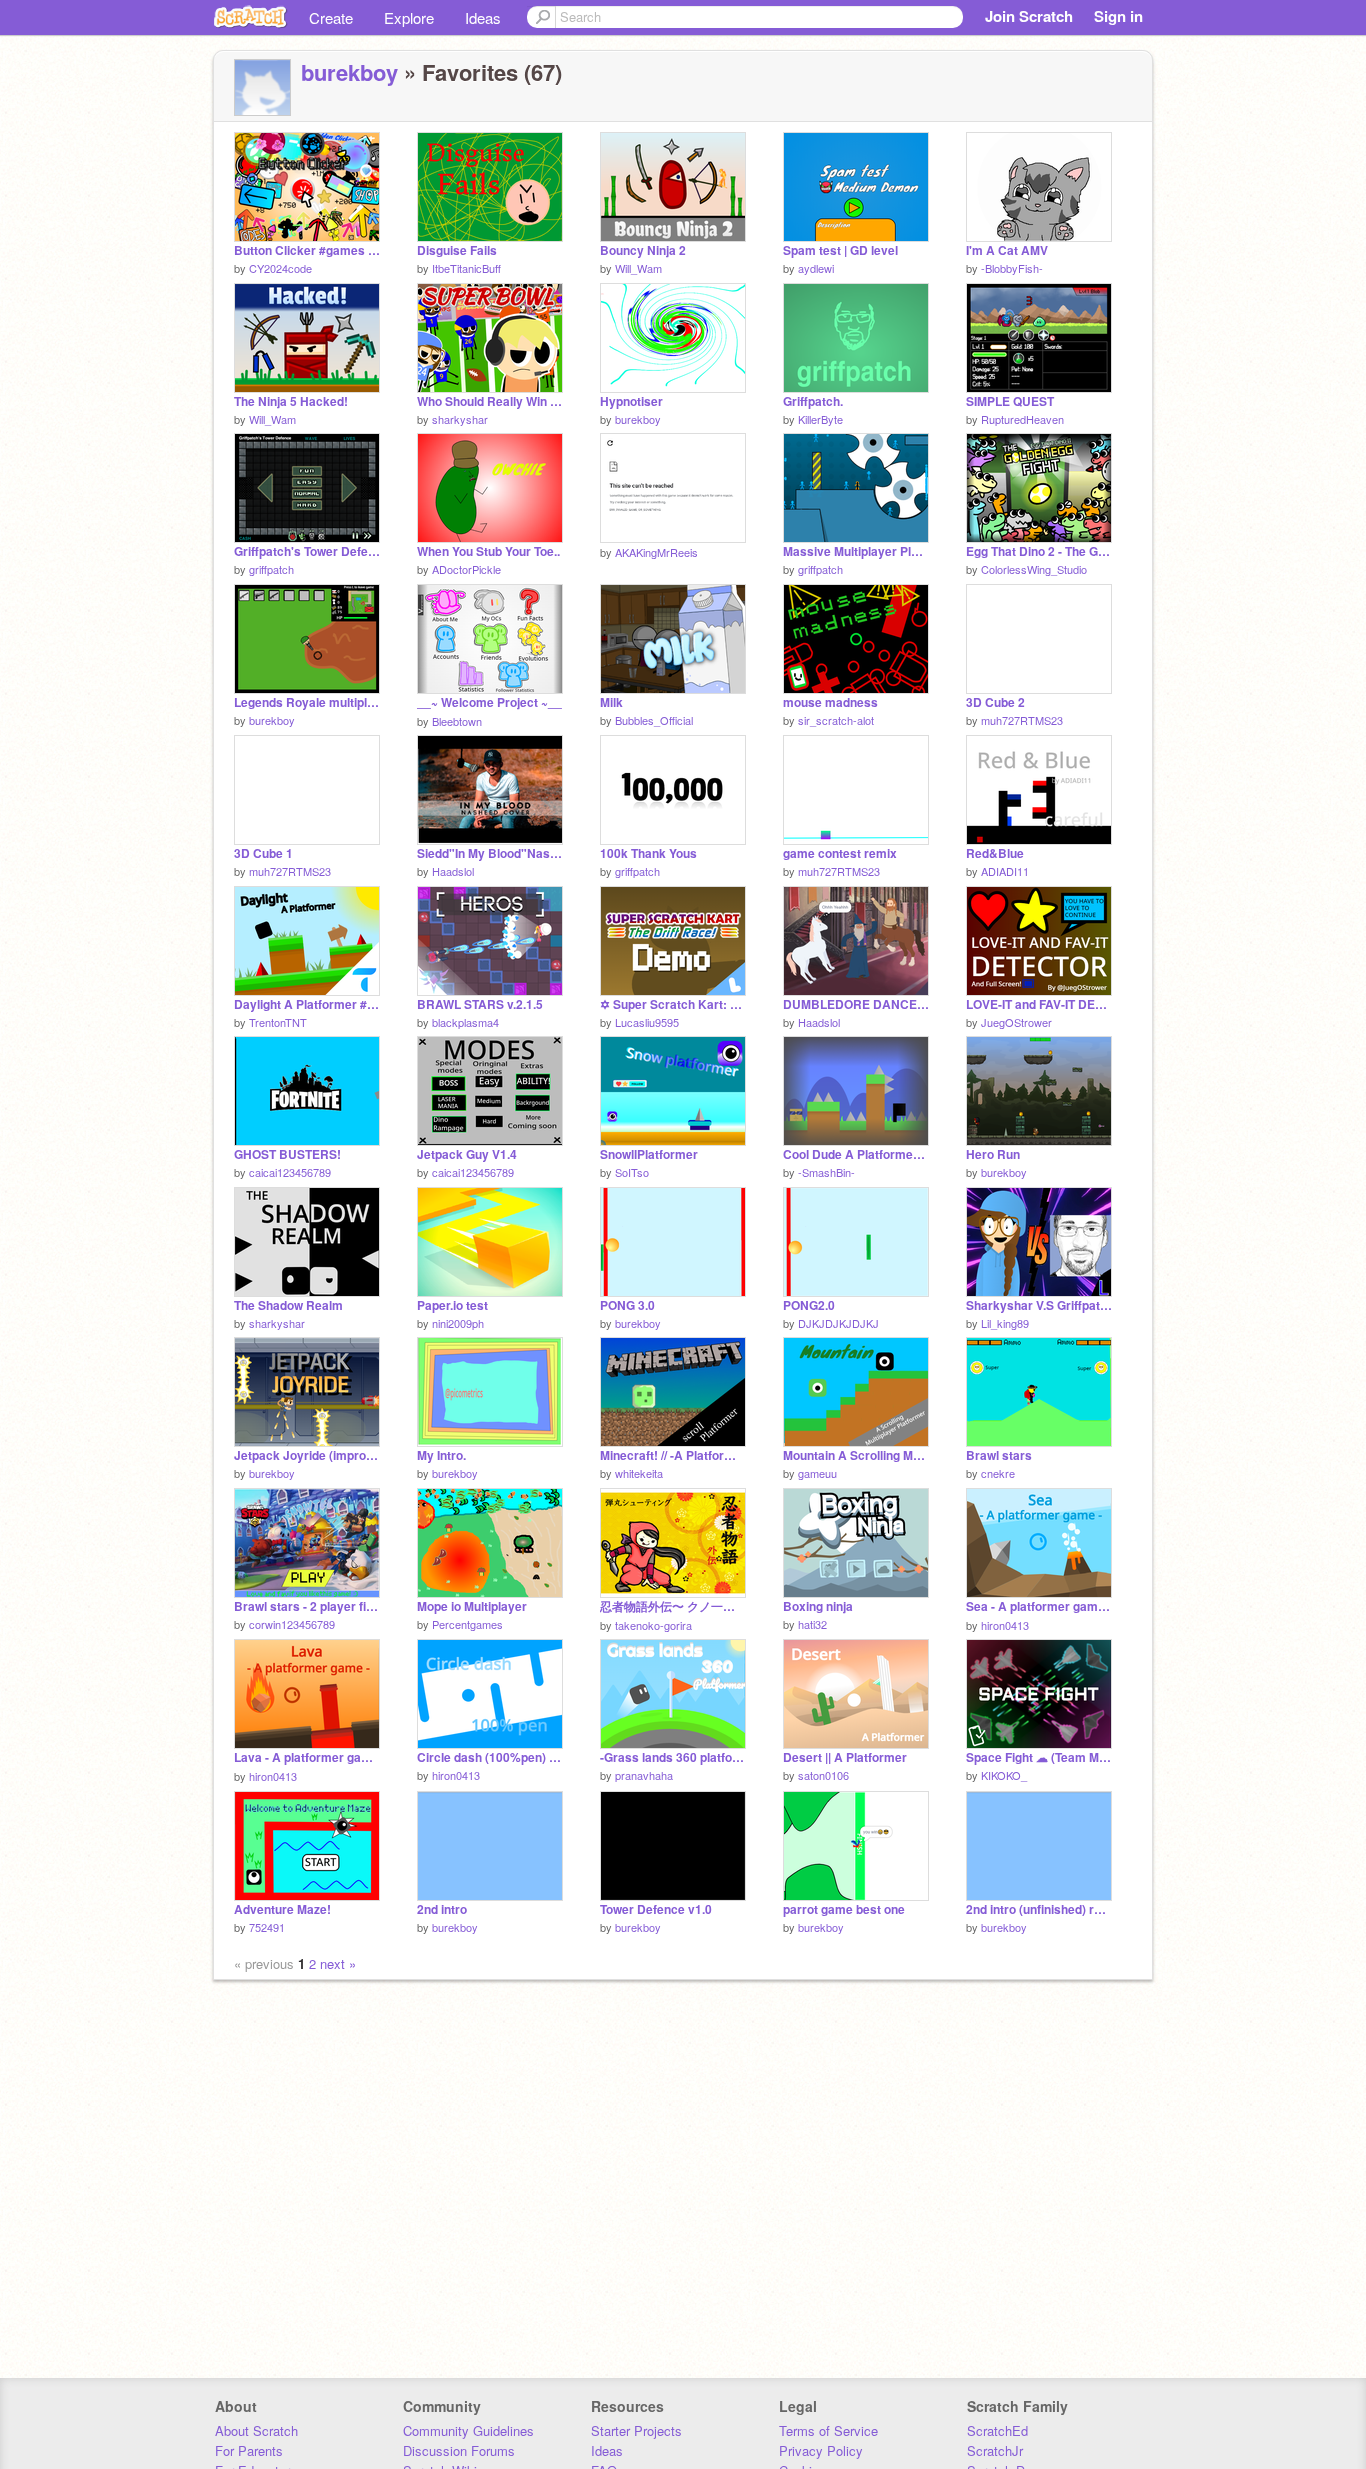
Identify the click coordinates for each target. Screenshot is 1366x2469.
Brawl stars (999, 1455)
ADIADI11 (1005, 871)
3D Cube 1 (263, 853)
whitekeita (639, 1473)
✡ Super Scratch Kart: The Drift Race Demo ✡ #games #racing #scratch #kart (673, 1004)
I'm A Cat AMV (1007, 250)
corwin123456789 (292, 1624)
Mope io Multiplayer (472, 1606)
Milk (611, 702)
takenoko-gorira (653, 1625)
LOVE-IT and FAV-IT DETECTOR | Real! (1039, 1004)
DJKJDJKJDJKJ (838, 1323)
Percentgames (467, 1624)
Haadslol (453, 871)
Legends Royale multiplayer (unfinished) (307, 702)
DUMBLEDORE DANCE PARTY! (856, 1004)
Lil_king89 (1005, 1323)
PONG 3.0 (627, 1305)
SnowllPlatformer (649, 1154)
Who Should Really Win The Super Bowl (490, 401)
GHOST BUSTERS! (287, 1154)
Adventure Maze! (282, 1909)
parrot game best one (844, 1909)
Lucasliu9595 (647, 1022)
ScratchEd (997, 2430)
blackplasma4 (465, 1022)
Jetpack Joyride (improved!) (307, 1455)
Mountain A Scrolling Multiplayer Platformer (856, 1455)
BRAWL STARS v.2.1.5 (480, 1004)
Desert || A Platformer (845, 1757)
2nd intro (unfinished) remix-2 (1039, 1909)
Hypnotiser (631, 401)
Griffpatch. (813, 401)
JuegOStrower (1016, 1022)
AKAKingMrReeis (656, 552)
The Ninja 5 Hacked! (291, 401)
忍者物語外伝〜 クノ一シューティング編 (673, 1606)
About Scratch (256, 2430)
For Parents (249, 2450)
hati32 (812, 1624)
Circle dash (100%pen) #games (490, 1757)
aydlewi (816, 268)
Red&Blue (995, 853)
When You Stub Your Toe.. (488, 551)
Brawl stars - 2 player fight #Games (307, 1606)
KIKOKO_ (1004, 1775)
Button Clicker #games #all (307, 250)
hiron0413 (1005, 1625)
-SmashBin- (826, 1172)
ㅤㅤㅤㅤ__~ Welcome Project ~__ (489, 702)
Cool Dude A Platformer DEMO (856, 1154)
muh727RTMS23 (1022, 720)
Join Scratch (1029, 16)
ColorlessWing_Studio (1034, 569)
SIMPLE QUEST (1010, 401)
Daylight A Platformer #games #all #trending (307, 1004)
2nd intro (442, 1909)
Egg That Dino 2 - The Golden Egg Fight (1039, 551)
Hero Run (993, 1154)
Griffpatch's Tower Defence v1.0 (307, 551)
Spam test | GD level (840, 250)
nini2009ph (458, 1323)
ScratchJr (995, 2450)
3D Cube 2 (995, 702)
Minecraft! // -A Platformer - (673, 1455)
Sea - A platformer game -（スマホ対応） (1039, 1606)
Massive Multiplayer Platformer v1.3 (856, 551)
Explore (409, 17)
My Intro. (441, 1455)
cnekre (998, 1473)
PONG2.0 (809, 1305)
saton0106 (823, 1775)
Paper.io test (452, 1305)
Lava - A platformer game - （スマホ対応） (307, 1757)
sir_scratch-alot (836, 720)
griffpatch (271, 569)
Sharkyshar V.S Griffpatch (1039, 1305)
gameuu (817, 1473)
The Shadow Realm (288, 1305)
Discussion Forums (459, 2450)
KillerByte (820, 419)
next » (338, 1963)
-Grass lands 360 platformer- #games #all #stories (673, 1757)
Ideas (483, 17)
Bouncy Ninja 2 (643, 250)
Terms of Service (828, 2430)
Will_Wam (638, 268)
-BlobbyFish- (1012, 268)
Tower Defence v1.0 (656, 1909)
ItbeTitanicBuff (466, 268)
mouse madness (830, 702)
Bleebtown (457, 721)
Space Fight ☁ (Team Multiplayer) (1039, 1757)
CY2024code (280, 268)
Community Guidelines (468, 2430)
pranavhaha (644, 1775)
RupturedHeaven (1022, 419)
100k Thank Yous (648, 853)
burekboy (349, 72)
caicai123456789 (290, 1172)
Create (331, 17)
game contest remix (840, 853)
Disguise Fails (457, 250)
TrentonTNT (278, 1022)
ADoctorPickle (466, 569)
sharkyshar (460, 419)
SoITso (632, 1172)
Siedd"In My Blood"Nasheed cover (490, 853)
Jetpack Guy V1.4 (467, 1154)
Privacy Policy (821, 2450)
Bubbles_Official (654, 720)
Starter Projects (636, 2430)
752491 (267, 1927)
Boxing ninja (818, 1606)
